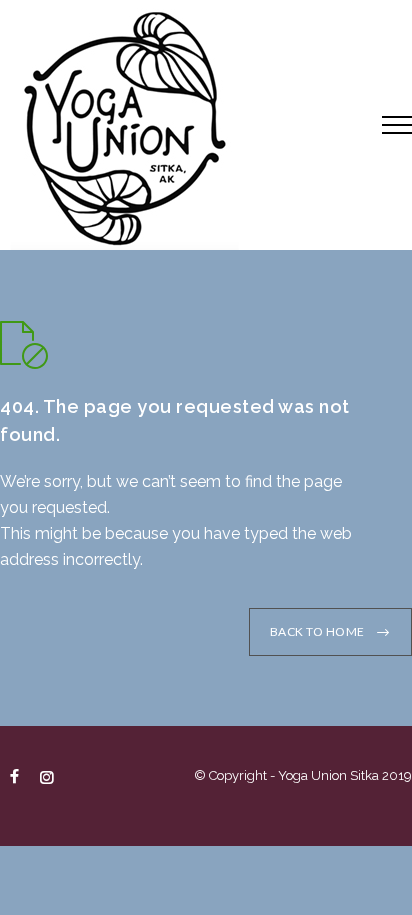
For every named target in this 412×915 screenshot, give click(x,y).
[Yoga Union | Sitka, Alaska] (176, 125)
